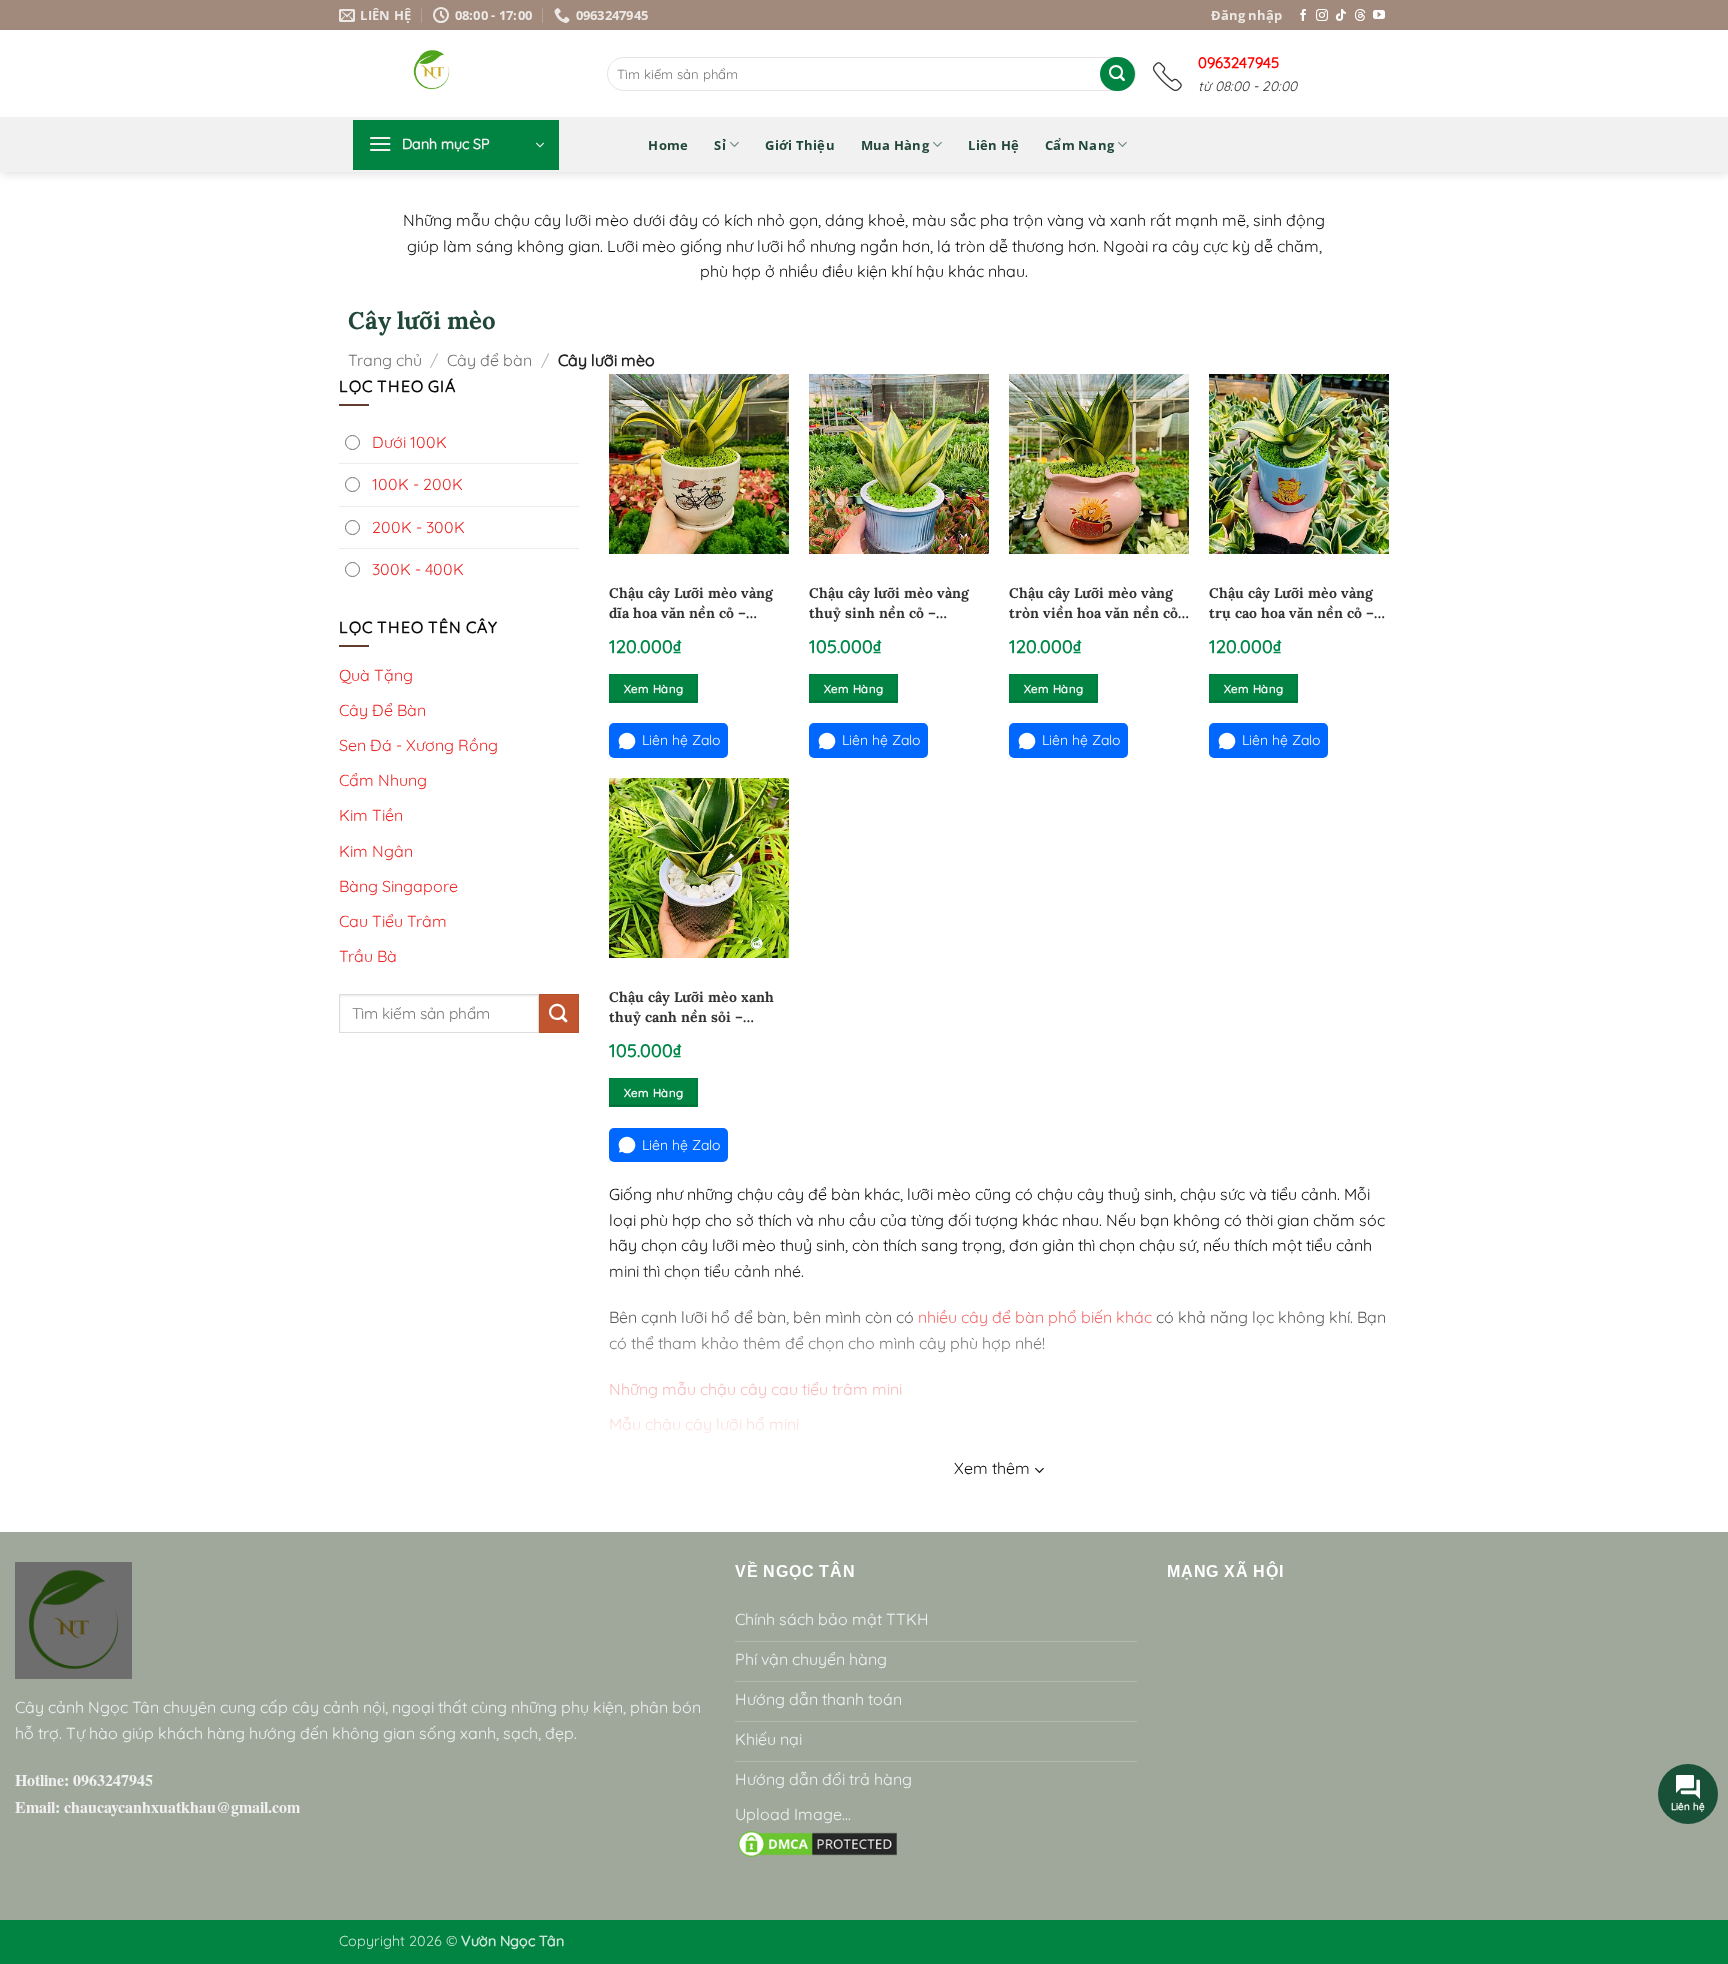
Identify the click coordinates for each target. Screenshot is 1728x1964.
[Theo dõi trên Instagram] (1322, 16)
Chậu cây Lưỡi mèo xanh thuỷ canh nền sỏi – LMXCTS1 (691, 1007)
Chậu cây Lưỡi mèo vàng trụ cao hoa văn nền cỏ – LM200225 (1291, 603)
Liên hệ (993, 145)
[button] (456, 145)
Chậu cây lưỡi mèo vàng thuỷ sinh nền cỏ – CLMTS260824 (889, 603)
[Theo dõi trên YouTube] (1379, 16)
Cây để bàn (489, 360)
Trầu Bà (368, 956)
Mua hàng (895, 145)
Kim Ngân (376, 850)
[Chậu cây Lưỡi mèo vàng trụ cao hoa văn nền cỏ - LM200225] (1299, 464)
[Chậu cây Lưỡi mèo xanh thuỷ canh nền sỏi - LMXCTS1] (699, 868)
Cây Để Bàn (382, 709)
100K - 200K (417, 484)
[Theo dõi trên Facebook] (1303, 16)
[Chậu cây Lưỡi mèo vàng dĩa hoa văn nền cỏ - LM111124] (699, 464)
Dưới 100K (409, 441)
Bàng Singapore (398, 885)
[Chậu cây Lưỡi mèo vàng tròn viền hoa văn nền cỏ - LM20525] (1099, 464)
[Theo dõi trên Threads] (1360, 16)
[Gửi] (1117, 74)
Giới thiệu (800, 145)
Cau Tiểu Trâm (393, 921)
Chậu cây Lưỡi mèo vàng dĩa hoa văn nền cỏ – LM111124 (691, 603)
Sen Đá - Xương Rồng (418, 745)
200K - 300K (418, 526)
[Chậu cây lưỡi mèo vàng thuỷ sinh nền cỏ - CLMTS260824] (899, 464)
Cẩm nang (1079, 145)
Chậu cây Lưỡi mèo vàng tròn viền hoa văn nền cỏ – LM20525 (1093, 603)
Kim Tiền (371, 815)
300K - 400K (418, 569)
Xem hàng (654, 688)
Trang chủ (385, 360)
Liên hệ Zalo (681, 740)
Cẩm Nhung (383, 780)
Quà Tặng (376, 674)
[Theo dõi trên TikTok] (1341, 16)
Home (668, 145)
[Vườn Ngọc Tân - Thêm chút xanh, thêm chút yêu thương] (484, 73)
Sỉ (720, 145)
